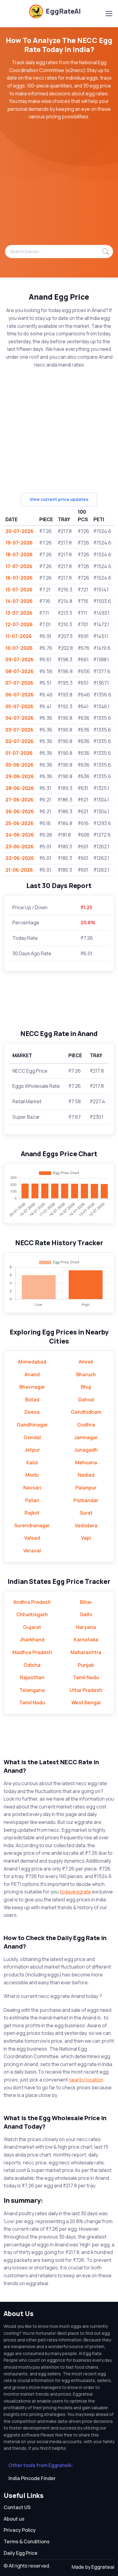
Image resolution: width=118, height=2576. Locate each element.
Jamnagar (86, 1437)
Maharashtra (86, 1652)
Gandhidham (86, 1412)
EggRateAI (63, 11)
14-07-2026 (19, 601)
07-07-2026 (19, 683)
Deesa (32, 1412)
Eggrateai (103, 2567)
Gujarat (32, 1627)
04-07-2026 (20, 718)
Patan (32, 1500)
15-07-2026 (19, 590)
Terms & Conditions (27, 2541)
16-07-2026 (19, 578)
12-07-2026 (19, 624)
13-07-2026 (19, 613)
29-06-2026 (20, 776)
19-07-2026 (19, 543)
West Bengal (86, 1703)
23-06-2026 (20, 847)
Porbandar (86, 1500)
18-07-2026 (19, 554)
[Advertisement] (59, 186)
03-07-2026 (19, 730)
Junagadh (86, 1450)
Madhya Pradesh (32, 1652)
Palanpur (86, 1488)
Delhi (86, 1614)
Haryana (86, 1627)
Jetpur (32, 1450)
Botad (32, 1400)
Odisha (32, 1665)
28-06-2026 (20, 788)
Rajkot (32, 1513)
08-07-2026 (20, 671)
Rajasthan (32, 1677)
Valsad (32, 1538)
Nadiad (86, 1475)
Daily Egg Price (21, 2553)
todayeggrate (75, 1892)
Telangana (32, 1690)
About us (14, 2519)
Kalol (32, 1462)
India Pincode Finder (32, 2478)
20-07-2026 (20, 531)
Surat (86, 1513)
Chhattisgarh (32, 1614)
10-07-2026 (19, 648)
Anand (32, 1374)
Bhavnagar (32, 1387)
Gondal (32, 1437)
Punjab (86, 1665)
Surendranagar (32, 1525)
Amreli (86, 1362)
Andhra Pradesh (32, 1602)
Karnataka (86, 1640)
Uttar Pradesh (86, 1690)
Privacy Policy (20, 2530)
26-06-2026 (20, 811)
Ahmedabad (32, 1362)
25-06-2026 (20, 823)
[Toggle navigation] (109, 14)
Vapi (86, 1538)
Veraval (32, 1551)
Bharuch (86, 1374)
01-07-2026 (19, 753)
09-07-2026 (20, 660)
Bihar (86, 1602)
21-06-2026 (19, 870)
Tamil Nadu (86, 1677)
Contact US (17, 2507)
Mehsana (86, 1462)
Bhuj (86, 1387)
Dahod (86, 1400)
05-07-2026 (19, 706)
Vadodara (86, 1525)
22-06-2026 (20, 858)
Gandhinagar (32, 1425)
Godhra (86, 1425)
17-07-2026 (19, 566)
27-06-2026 (20, 800)
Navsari (32, 1488)
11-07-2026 (19, 636)
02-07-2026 (20, 741)
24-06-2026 (20, 835)
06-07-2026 (20, 695)
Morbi (32, 1475)
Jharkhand (32, 1640)
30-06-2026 (20, 765)
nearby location (86, 2080)
